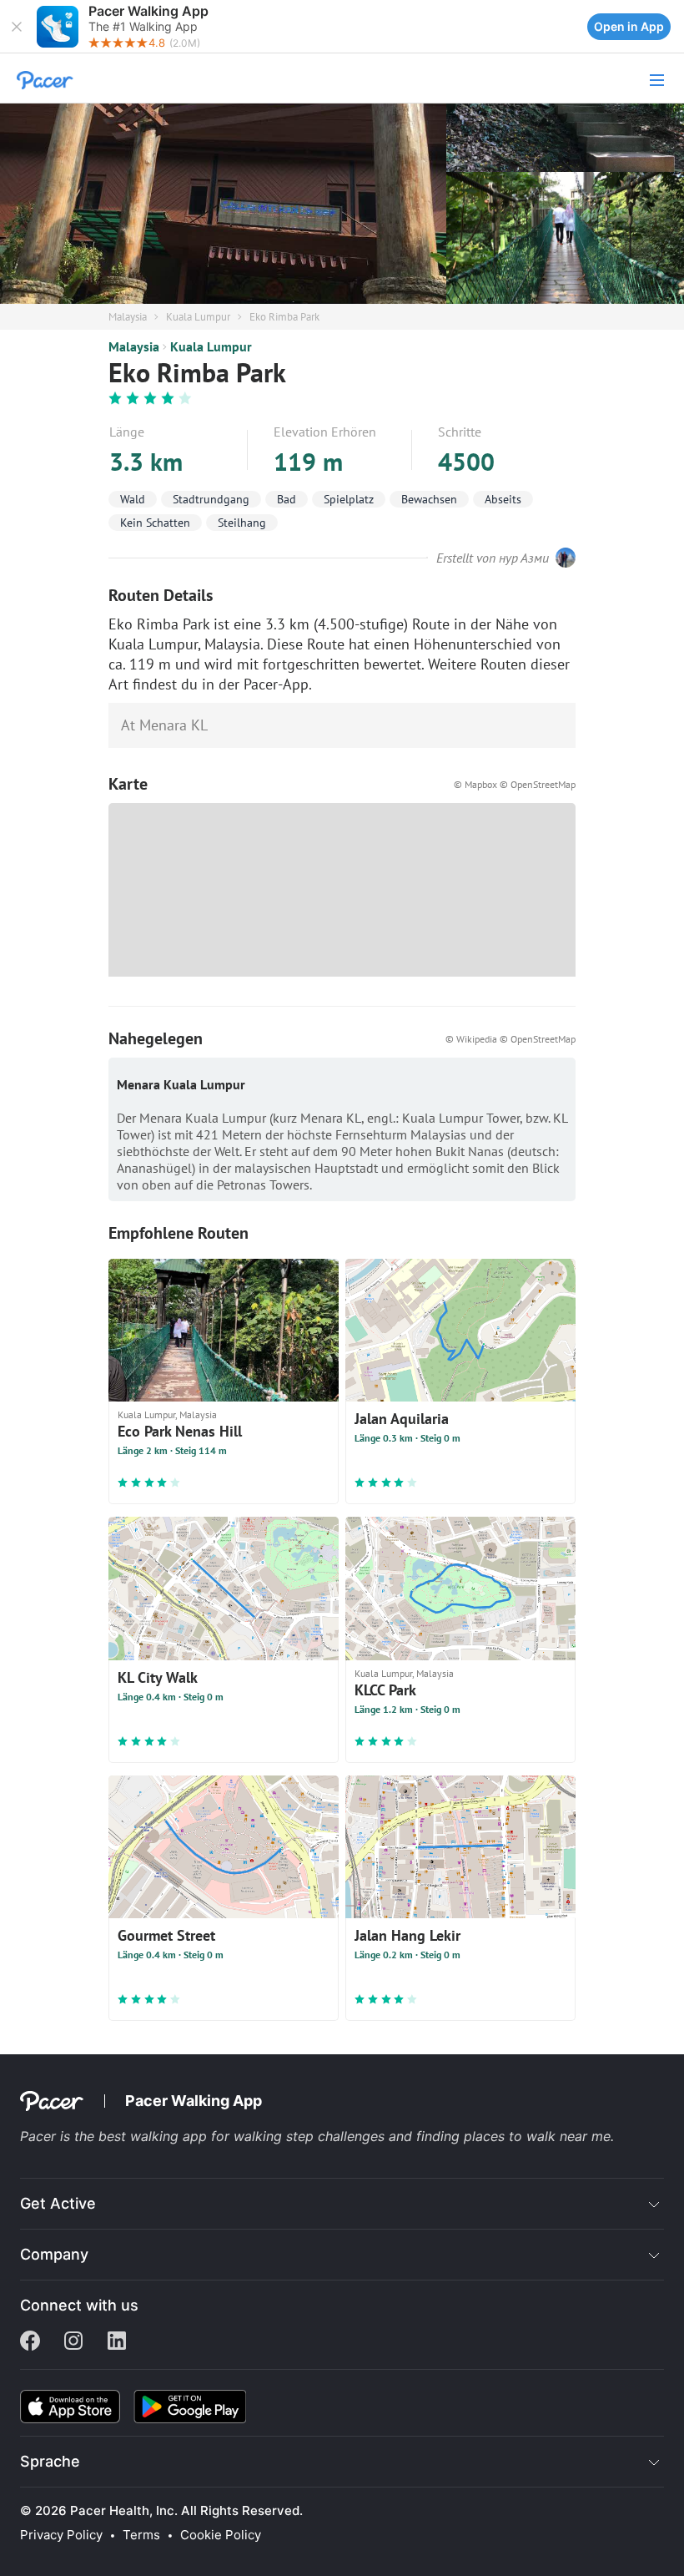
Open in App (629, 26)
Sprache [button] (50, 2461)
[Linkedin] (117, 2342)
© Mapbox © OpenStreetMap (515, 784)
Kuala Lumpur (198, 317)
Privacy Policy (61, 2535)
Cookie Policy (221, 2535)
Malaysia (128, 317)
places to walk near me (537, 2136)
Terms (141, 2535)
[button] (17, 27)
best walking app (155, 2136)
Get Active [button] (58, 2203)
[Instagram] (73, 2342)
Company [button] (54, 2254)
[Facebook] (30, 2342)
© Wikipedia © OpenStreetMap (510, 1039)
